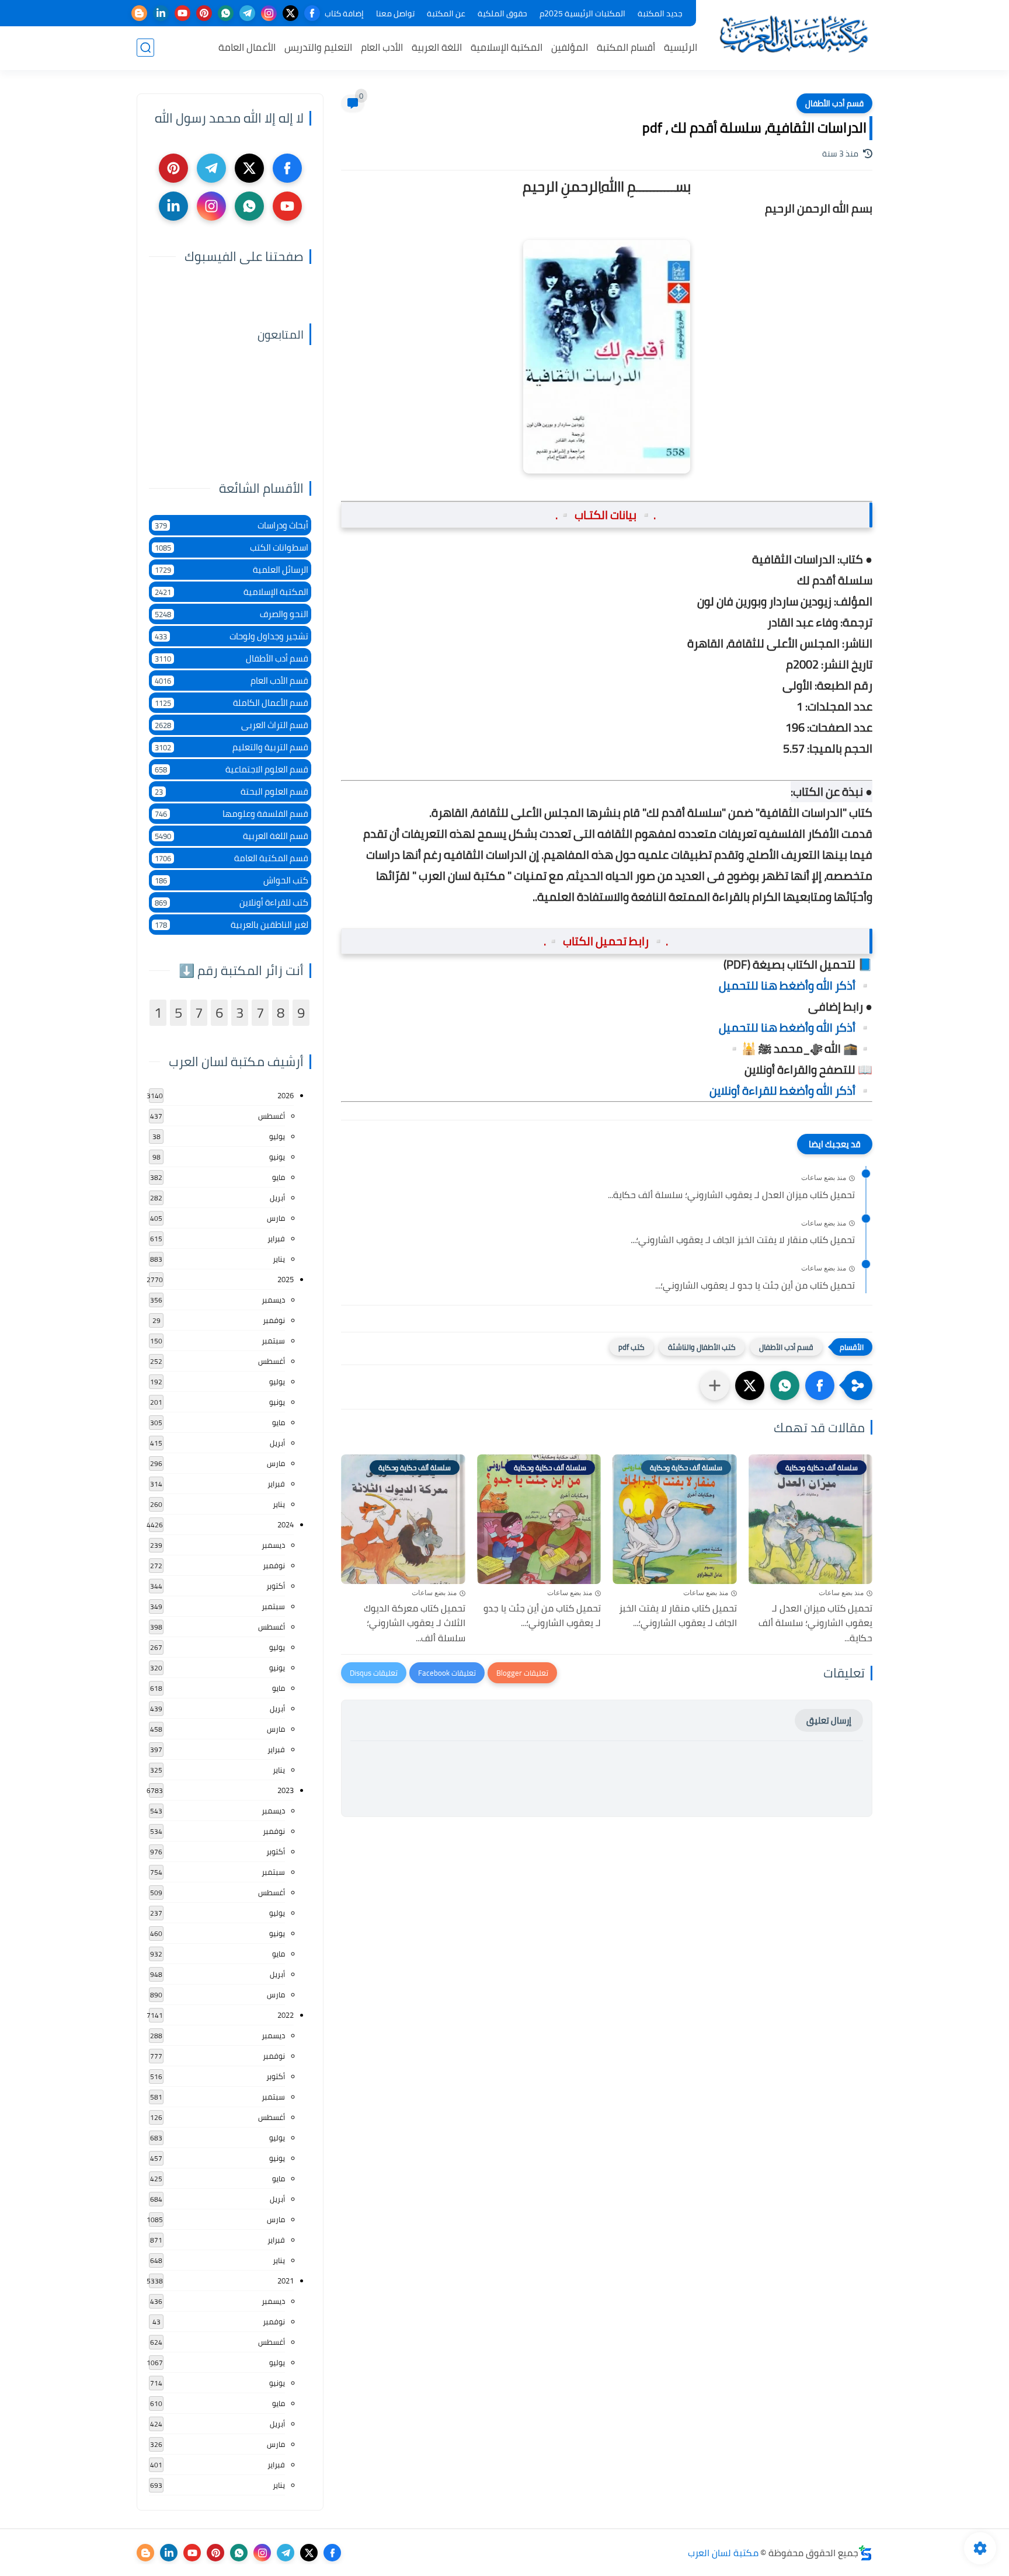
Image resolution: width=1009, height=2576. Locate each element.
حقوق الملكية (502, 13)
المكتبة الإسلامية (507, 47)
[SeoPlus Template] (865, 2553)
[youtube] (182, 13)
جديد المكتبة (660, 13)
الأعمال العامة (247, 47)
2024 (286, 1524)
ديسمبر (273, 1300)
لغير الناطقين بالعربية (232, 925)
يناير (279, 1259)
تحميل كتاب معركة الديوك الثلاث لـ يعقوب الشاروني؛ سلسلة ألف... (415, 1623)
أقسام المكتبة (626, 47)
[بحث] (145, 48)
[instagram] (269, 13)
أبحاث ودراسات (232, 525)
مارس (276, 1218)
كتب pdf (632, 1347)
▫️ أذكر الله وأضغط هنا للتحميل (796, 985)
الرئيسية (681, 47)
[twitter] (290, 13)
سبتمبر (273, 1341)
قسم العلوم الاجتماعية (232, 769)
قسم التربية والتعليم (232, 747)
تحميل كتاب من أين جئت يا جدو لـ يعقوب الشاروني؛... (755, 1286)
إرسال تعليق (829, 1720)
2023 (286, 1790)
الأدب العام (382, 47)
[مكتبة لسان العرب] (794, 34)
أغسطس (272, 1116)
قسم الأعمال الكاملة (232, 703)
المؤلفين (570, 47)
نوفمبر (274, 1320)
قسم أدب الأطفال (834, 103)
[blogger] (139, 13)
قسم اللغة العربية (232, 836)
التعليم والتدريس (318, 47)
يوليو (277, 1136)
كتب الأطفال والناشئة (702, 1347)
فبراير (276, 1238)
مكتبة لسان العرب (723, 2553)
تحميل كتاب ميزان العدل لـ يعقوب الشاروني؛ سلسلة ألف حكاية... (731, 1195)
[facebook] (312, 13)
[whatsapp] (226, 13)
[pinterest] (204, 13)
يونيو (277, 1157)
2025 (286, 1279)
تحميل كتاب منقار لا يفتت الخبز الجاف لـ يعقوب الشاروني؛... (743, 1240)
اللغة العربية (437, 47)
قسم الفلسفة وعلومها (232, 814)
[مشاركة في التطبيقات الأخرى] (715, 1386)
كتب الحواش (232, 880)
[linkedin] (161, 13)
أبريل (277, 1198)
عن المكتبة (446, 13)
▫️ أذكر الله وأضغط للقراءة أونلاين (791, 1090)
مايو (279, 1177)
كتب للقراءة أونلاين (232, 902)
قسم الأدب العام (232, 680)
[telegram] (247, 13)
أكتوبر (276, 1586)
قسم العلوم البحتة (232, 791)
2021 (286, 2281)
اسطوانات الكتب (232, 547)
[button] (820, 1386)
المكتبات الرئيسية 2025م (582, 13)
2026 (286, 1095)
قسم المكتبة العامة (232, 858)
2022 (286, 2015)
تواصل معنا (395, 13)
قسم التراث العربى (232, 725)
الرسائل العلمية (232, 570)
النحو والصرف (232, 614)
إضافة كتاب (344, 13)
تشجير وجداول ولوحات (232, 636)
